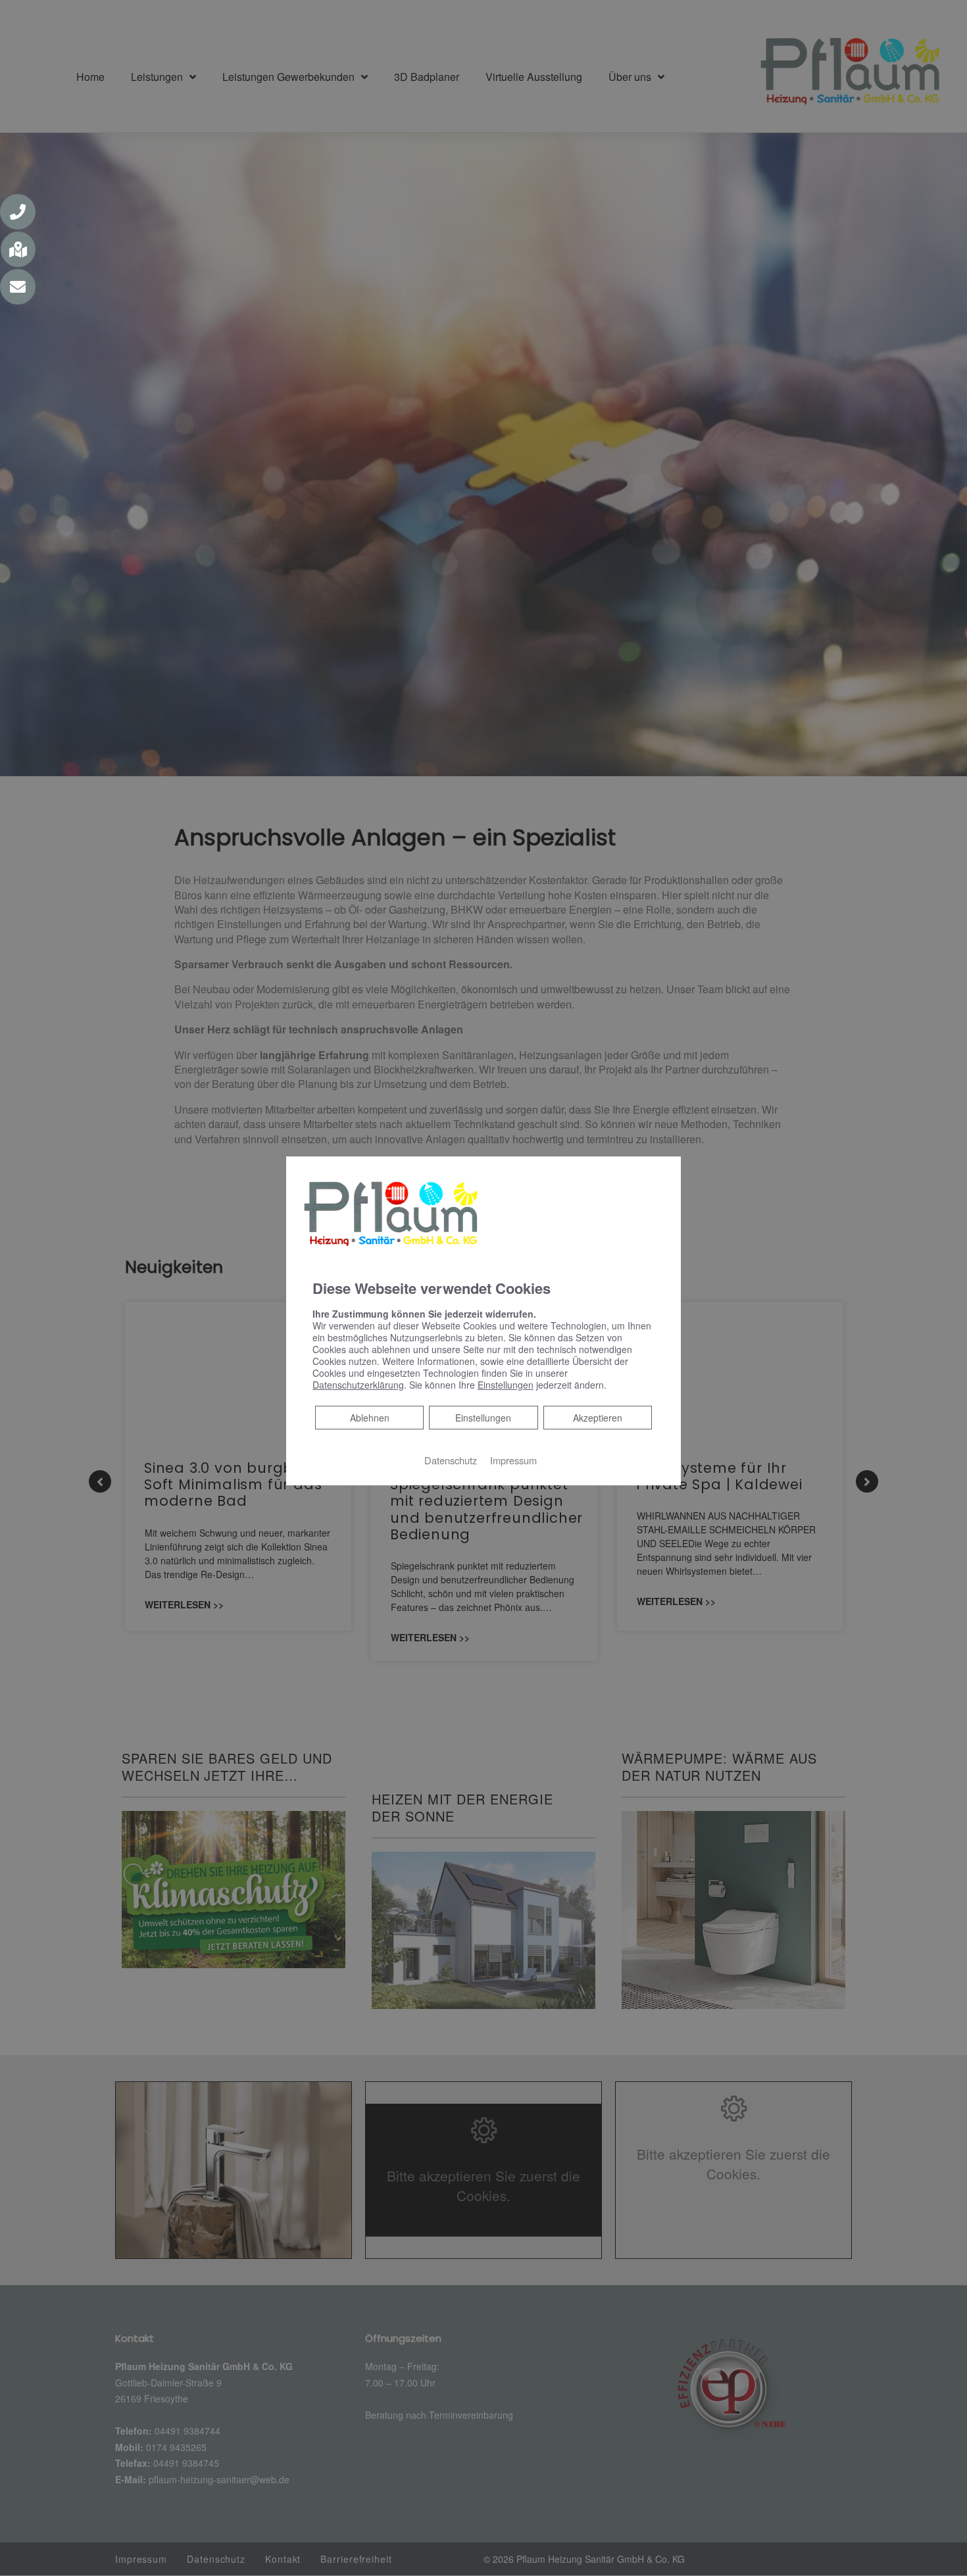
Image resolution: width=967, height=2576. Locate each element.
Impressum (513, 1460)
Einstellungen (483, 1418)
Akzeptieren (598, 1418)
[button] (18, 212)
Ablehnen (369, 1417)
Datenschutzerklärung (358, 1385)
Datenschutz (451, 1460)
